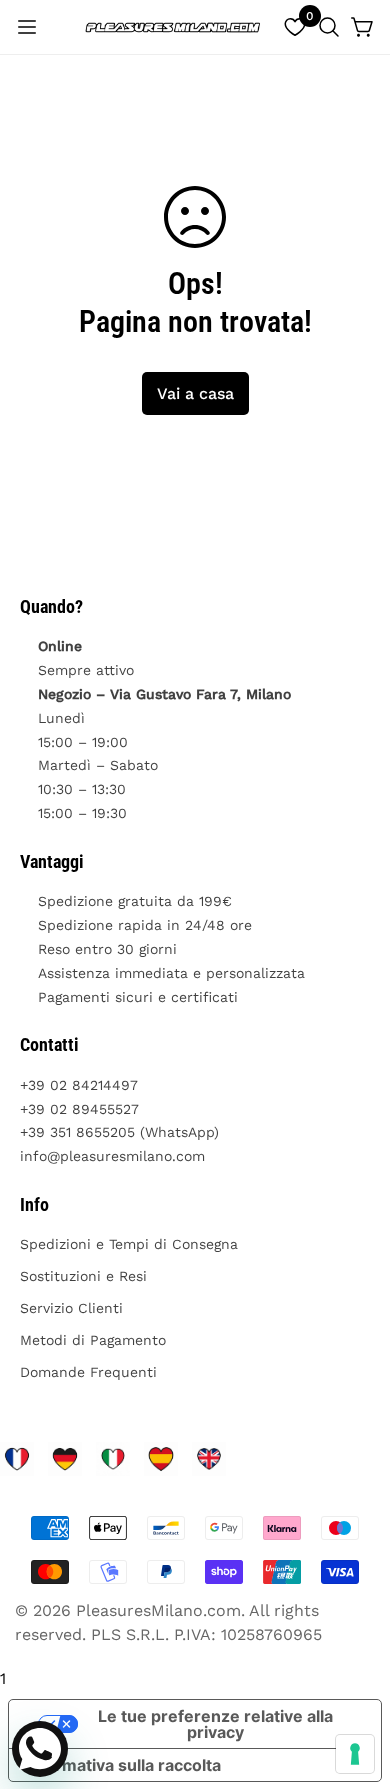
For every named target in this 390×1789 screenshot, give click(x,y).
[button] (329, 27)
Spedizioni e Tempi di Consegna (129, 1244)
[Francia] (17, 1459)
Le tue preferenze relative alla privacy (215, 1724)
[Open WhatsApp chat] (40, 1749)
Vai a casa (195, 393)
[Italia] (113, 1459)
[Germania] (65, 1459)
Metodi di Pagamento (93, 1340)
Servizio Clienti (71, 1308)
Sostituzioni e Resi (83, 1276)
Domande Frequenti (88, 1372)
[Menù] (27, 27)
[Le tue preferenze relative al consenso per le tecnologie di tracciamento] (355, 1754)
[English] (209, 1459)
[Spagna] (161, 1459)
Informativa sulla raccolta (123, 1765)
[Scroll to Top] (354, 1683)
